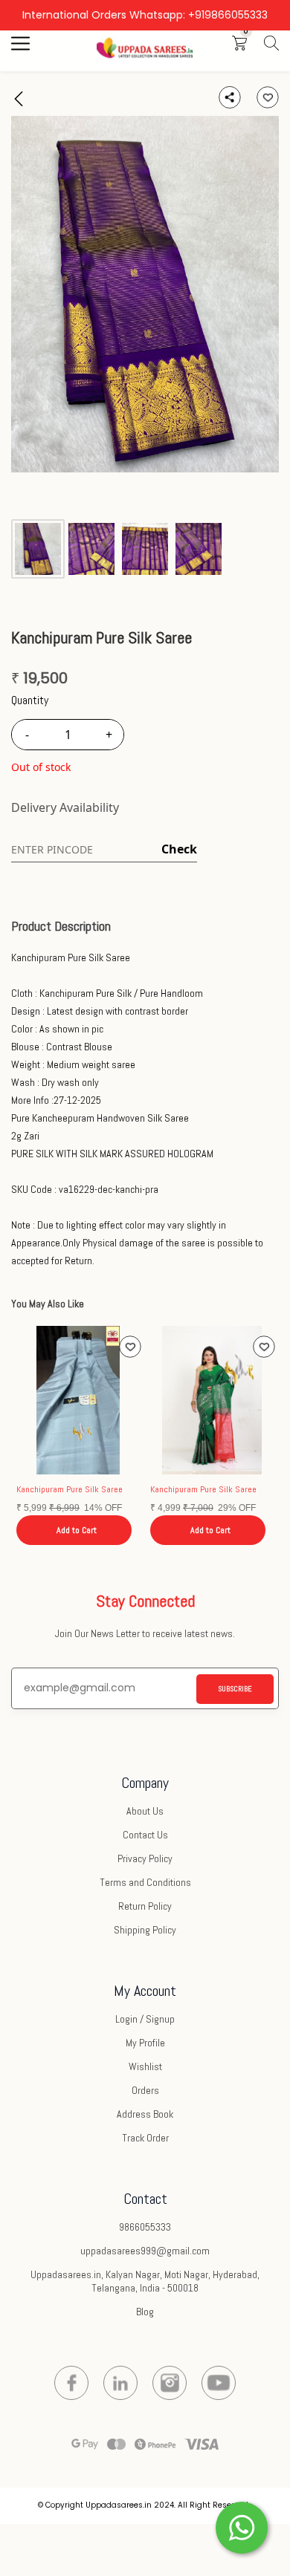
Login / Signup (145, 2019)
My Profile (145, 2043)
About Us (145, 1811)
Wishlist (145, 2066)
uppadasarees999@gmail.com (145, 2251)
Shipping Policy (145, 1930)
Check (179, 849)
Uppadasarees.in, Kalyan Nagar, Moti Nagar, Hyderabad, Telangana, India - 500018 (145, 2281)
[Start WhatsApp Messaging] (242, 2526)
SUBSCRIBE (235, 1689)
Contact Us (145, 1835)
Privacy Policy (145, 1858)
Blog (145, 2312)
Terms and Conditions (145, 1882)
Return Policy (145, 1906)
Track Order (145, 2138)
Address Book (145, 2114)
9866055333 (145, 2227)
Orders (145, 2090)
